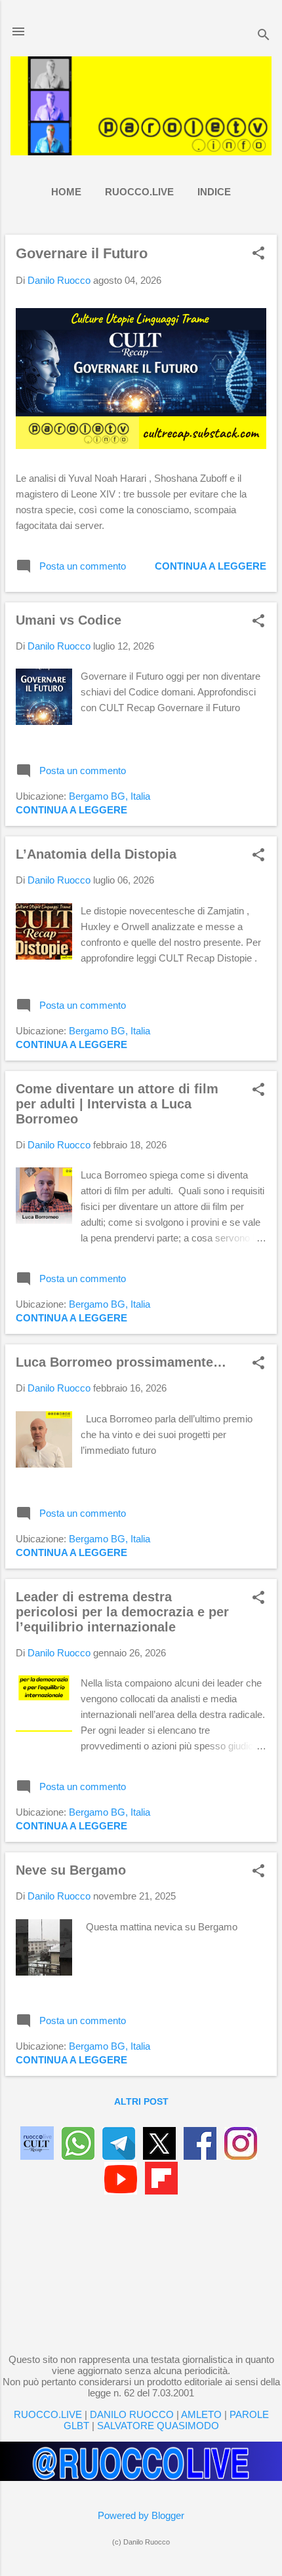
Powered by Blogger (141, 2515)
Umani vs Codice (69, 620)
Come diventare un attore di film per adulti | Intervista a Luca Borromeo (117, 1104)
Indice (214, 192)
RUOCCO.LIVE (139, 192)
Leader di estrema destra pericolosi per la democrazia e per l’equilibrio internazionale (122, 1612)
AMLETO (201, 2414)
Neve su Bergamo (71, 1870)
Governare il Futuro (82, 253)
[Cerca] (264, 36)
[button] (258, 254)
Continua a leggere (211, 566)
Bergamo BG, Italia (110, 796)
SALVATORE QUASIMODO (158, 2426)
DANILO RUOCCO (132, 2414)
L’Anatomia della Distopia (96, 854)
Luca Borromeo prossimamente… (121, 1362)
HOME (66, 192)
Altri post (141, 2101)
